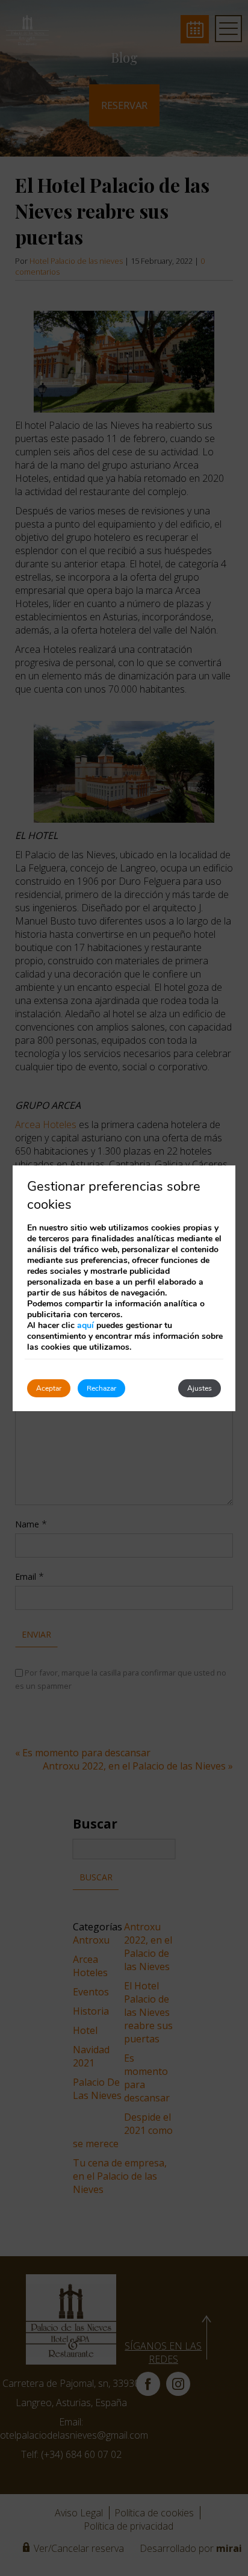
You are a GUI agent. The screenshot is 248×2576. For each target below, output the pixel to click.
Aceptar (49, 1388)
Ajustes (200, 1388)
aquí (85, 1325)
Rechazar (101, 1388)
